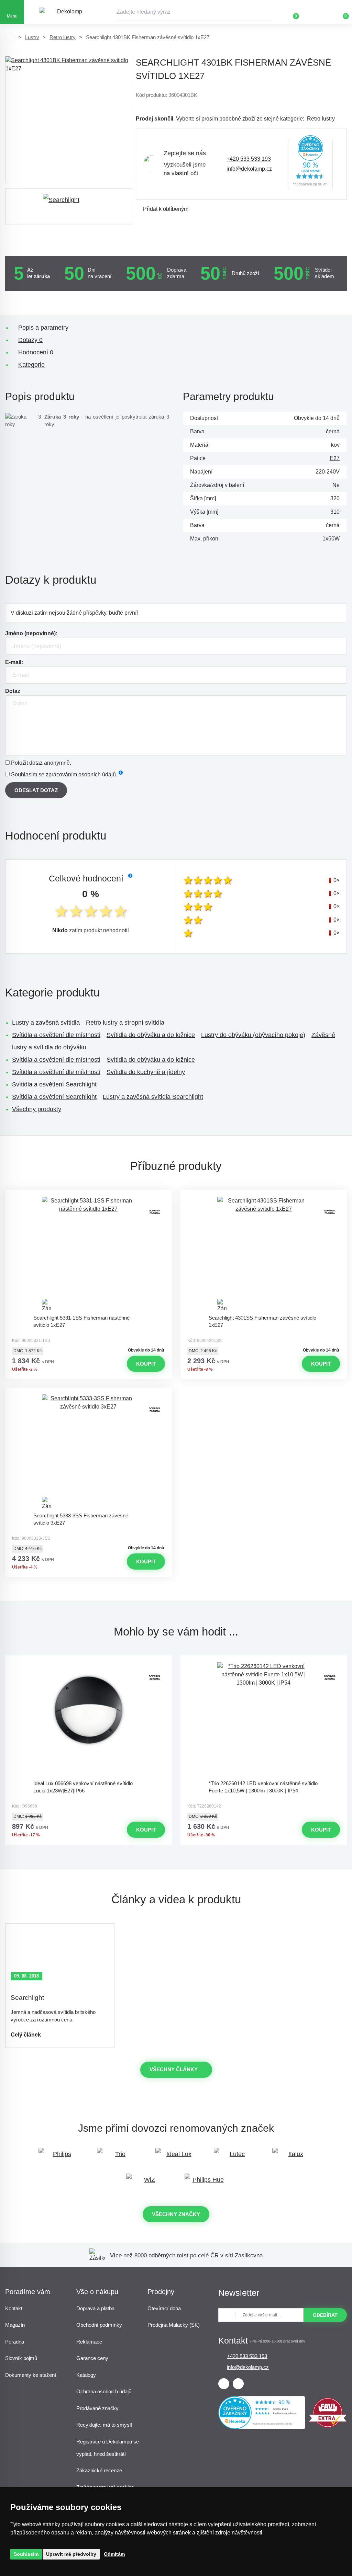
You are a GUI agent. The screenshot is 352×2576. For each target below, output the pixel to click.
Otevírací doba (164, 2308)
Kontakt (14, 2308)
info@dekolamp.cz (249, 169)
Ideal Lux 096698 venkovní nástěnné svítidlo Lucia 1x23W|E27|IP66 (83, 1787)
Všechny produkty (37, 1109)
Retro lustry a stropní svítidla (125, 1023)
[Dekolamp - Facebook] (224, 2384)
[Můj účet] (316, 12)
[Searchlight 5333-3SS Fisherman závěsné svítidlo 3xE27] (88, 1451)
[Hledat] (268, 12)
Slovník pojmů (21, 2358)
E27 (335, 458)
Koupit (146, 1364)
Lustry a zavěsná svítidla (46, 1023)
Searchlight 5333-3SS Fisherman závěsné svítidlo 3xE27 (81, 1519)
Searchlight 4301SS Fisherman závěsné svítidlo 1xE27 (262, 1321)
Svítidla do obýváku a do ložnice (151, 1035)
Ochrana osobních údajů (104, 2391)
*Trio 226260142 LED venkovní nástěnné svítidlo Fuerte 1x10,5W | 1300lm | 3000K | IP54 (263, 1787)
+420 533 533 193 (249, 159)
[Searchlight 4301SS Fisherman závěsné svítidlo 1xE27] (264, 1254)
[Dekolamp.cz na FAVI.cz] (328, 2426)
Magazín (15, 2325)
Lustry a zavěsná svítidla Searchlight (153, 1097)
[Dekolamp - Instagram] (238, 2384)
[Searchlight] (69, 207)
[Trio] (118, 2157)
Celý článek (26, 2035)
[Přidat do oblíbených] (88, 1196)
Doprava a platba (95, 2308)
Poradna (15, 2342)
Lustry (32, 37)
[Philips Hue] (205, 2183)
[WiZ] (147, 2183)
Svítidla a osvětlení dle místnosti (56, 1035)
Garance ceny (92, 2358)
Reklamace (89, 2342)
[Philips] (59, 2157)
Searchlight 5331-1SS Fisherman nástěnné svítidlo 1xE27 (81, 1321)
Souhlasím (26, 2554)
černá (333, 431)
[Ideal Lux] (176, 2157)
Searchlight (27, 1998)
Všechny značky (176, 2214)
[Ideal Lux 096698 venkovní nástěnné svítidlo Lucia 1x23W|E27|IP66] (88, 1719)
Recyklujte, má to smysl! (104, 2425)
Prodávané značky (97, 2408)
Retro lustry (63, 37)
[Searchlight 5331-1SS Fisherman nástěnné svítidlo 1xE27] (88, 1254)
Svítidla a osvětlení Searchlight (54, 1084)
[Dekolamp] (67, 12)
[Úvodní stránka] (10, 37)
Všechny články (174, 2069)
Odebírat (325, 2315)
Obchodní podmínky (99, 2325)
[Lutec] (234, 2157)
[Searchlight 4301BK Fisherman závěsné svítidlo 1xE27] (69, 119)
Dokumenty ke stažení (31, 2375)
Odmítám (114, 2554)
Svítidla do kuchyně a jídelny (146, 1072)
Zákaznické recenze (99, 2470)
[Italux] (293, 2157)
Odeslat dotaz (36, 790)
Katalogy (86, 2375)
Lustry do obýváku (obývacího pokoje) (253, 1035)
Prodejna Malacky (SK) (174, 2325)
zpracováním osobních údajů (81, 774)
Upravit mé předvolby (71, 2554)
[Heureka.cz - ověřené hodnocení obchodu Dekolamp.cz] (310, 164)
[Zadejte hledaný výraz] (194, 12)
